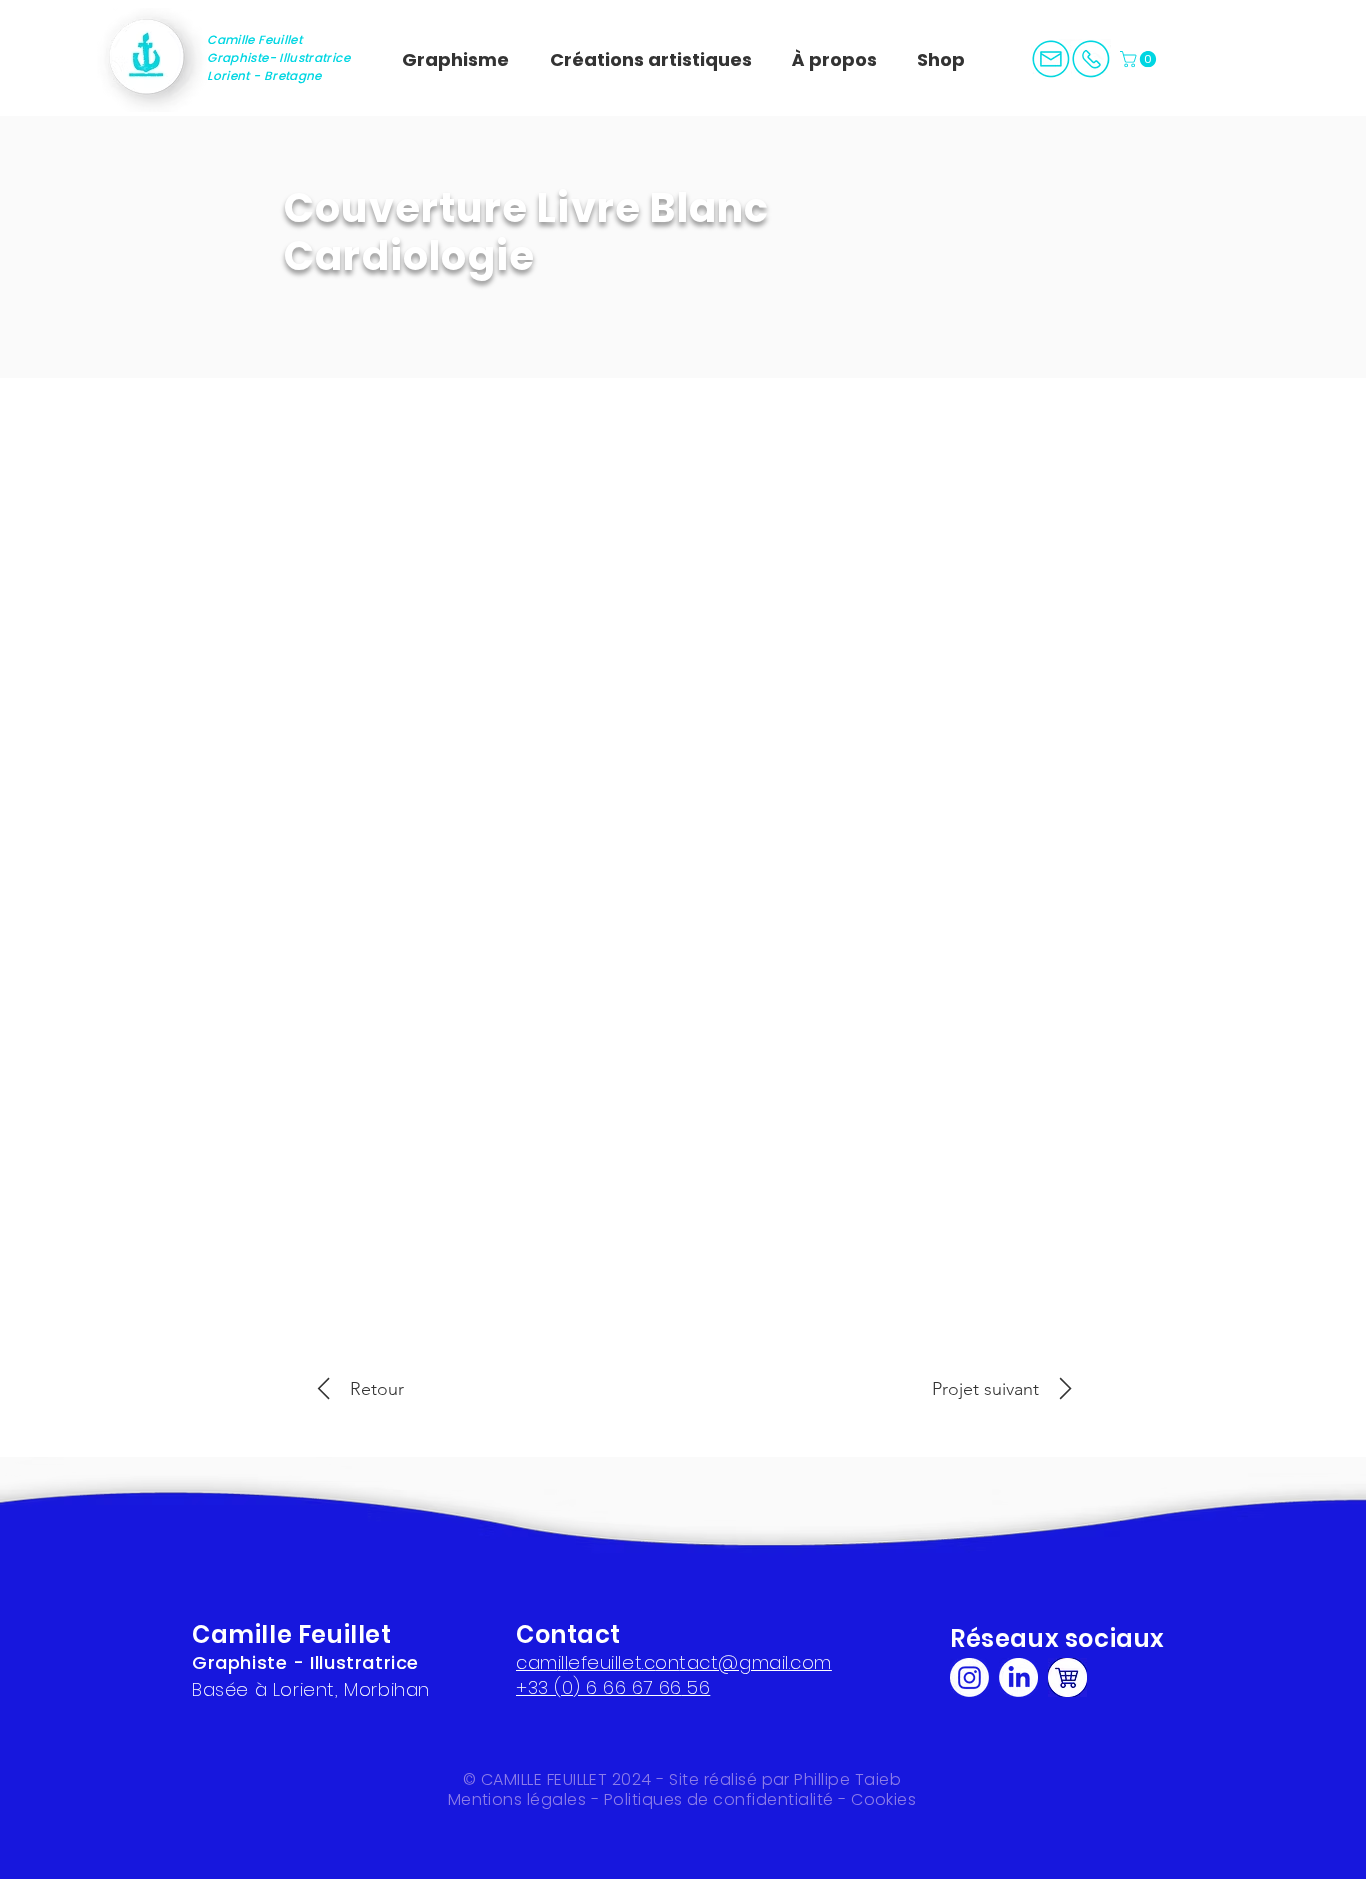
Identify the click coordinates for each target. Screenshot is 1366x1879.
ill (563, 1662)
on (667, 1662)
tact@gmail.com (755, 1662)
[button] (1140, 59)
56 (696, 1687)
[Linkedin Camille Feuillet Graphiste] (1018, 1677)
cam (537, 1662)
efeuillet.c (611, 1662)
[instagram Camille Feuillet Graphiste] (969, 1677)
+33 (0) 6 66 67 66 (599, 1687)
